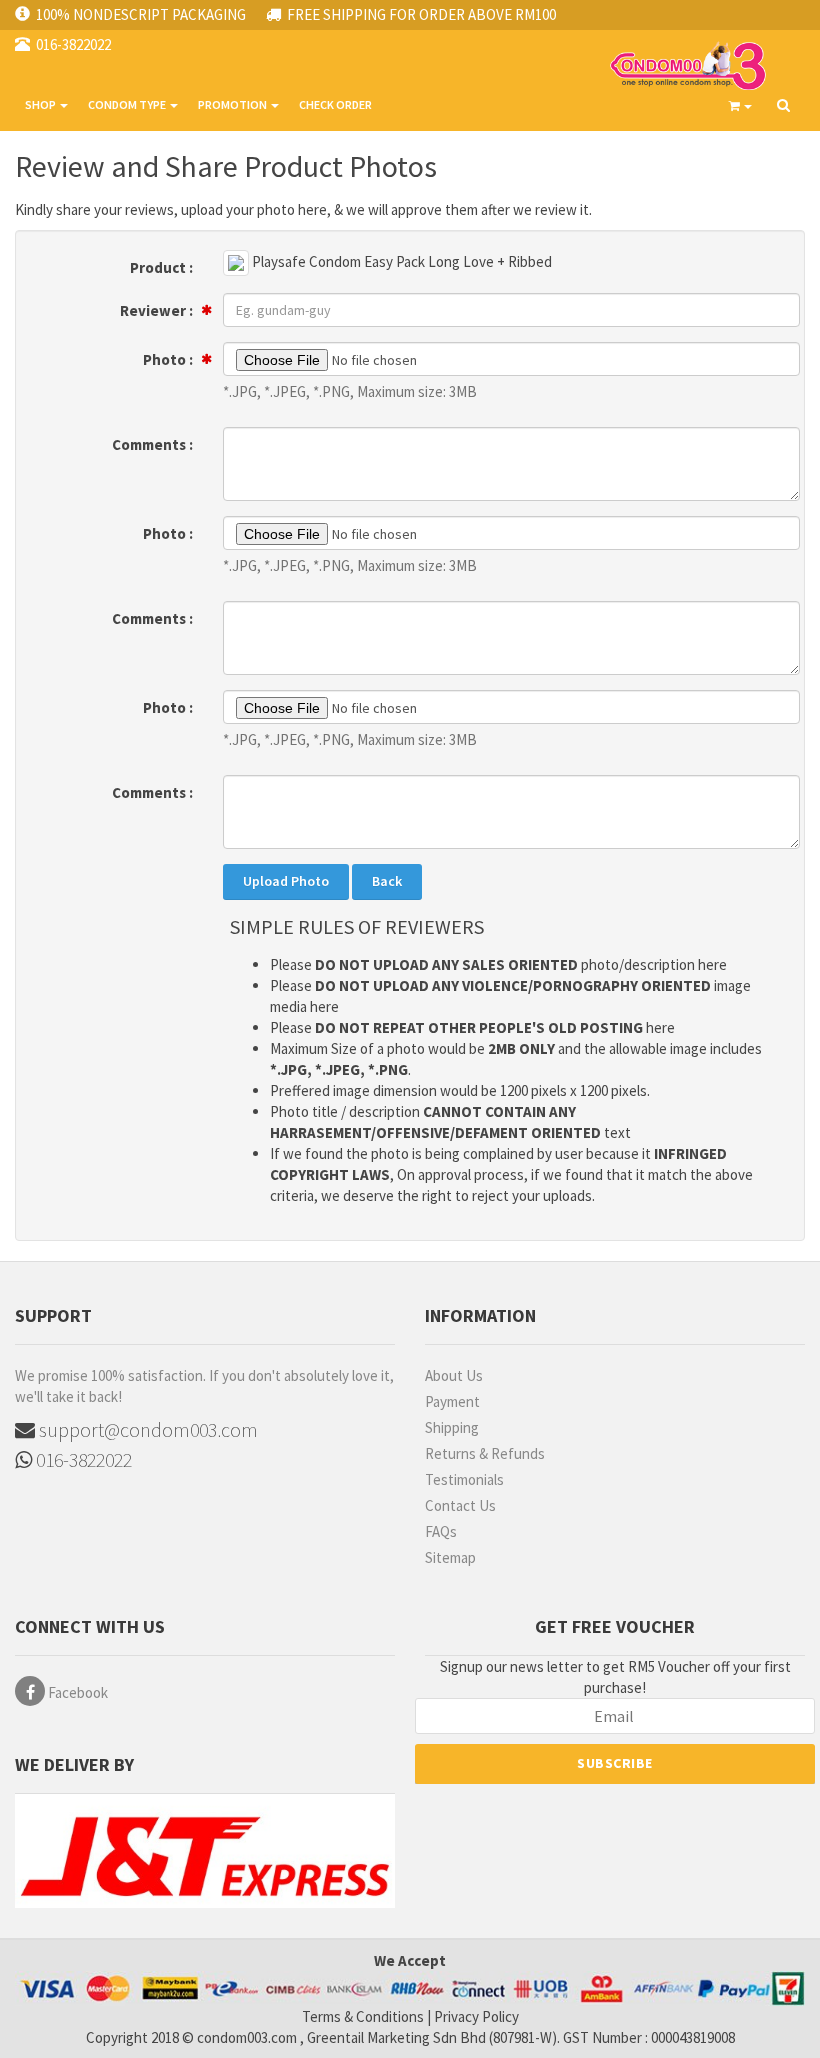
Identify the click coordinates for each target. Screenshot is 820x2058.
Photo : (168, 359)
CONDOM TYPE (128, 104)
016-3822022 (82, 1459)
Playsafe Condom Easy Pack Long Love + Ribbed (400, 261)
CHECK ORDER (335, 104)
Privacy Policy (476, 2016)
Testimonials (464, 1479)
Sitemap (450, 1557)
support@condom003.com (146, 1429)
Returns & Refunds (485, 1453)
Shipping (452, 1427)
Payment (452, 1401)
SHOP (41, 104)
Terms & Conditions (363, 2016)
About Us (454, 1375)
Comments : (152, 444)
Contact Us (460, 1505)
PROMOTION (233, 104)
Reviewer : (156, 310)
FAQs (441, 1531)
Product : (161, 267)
